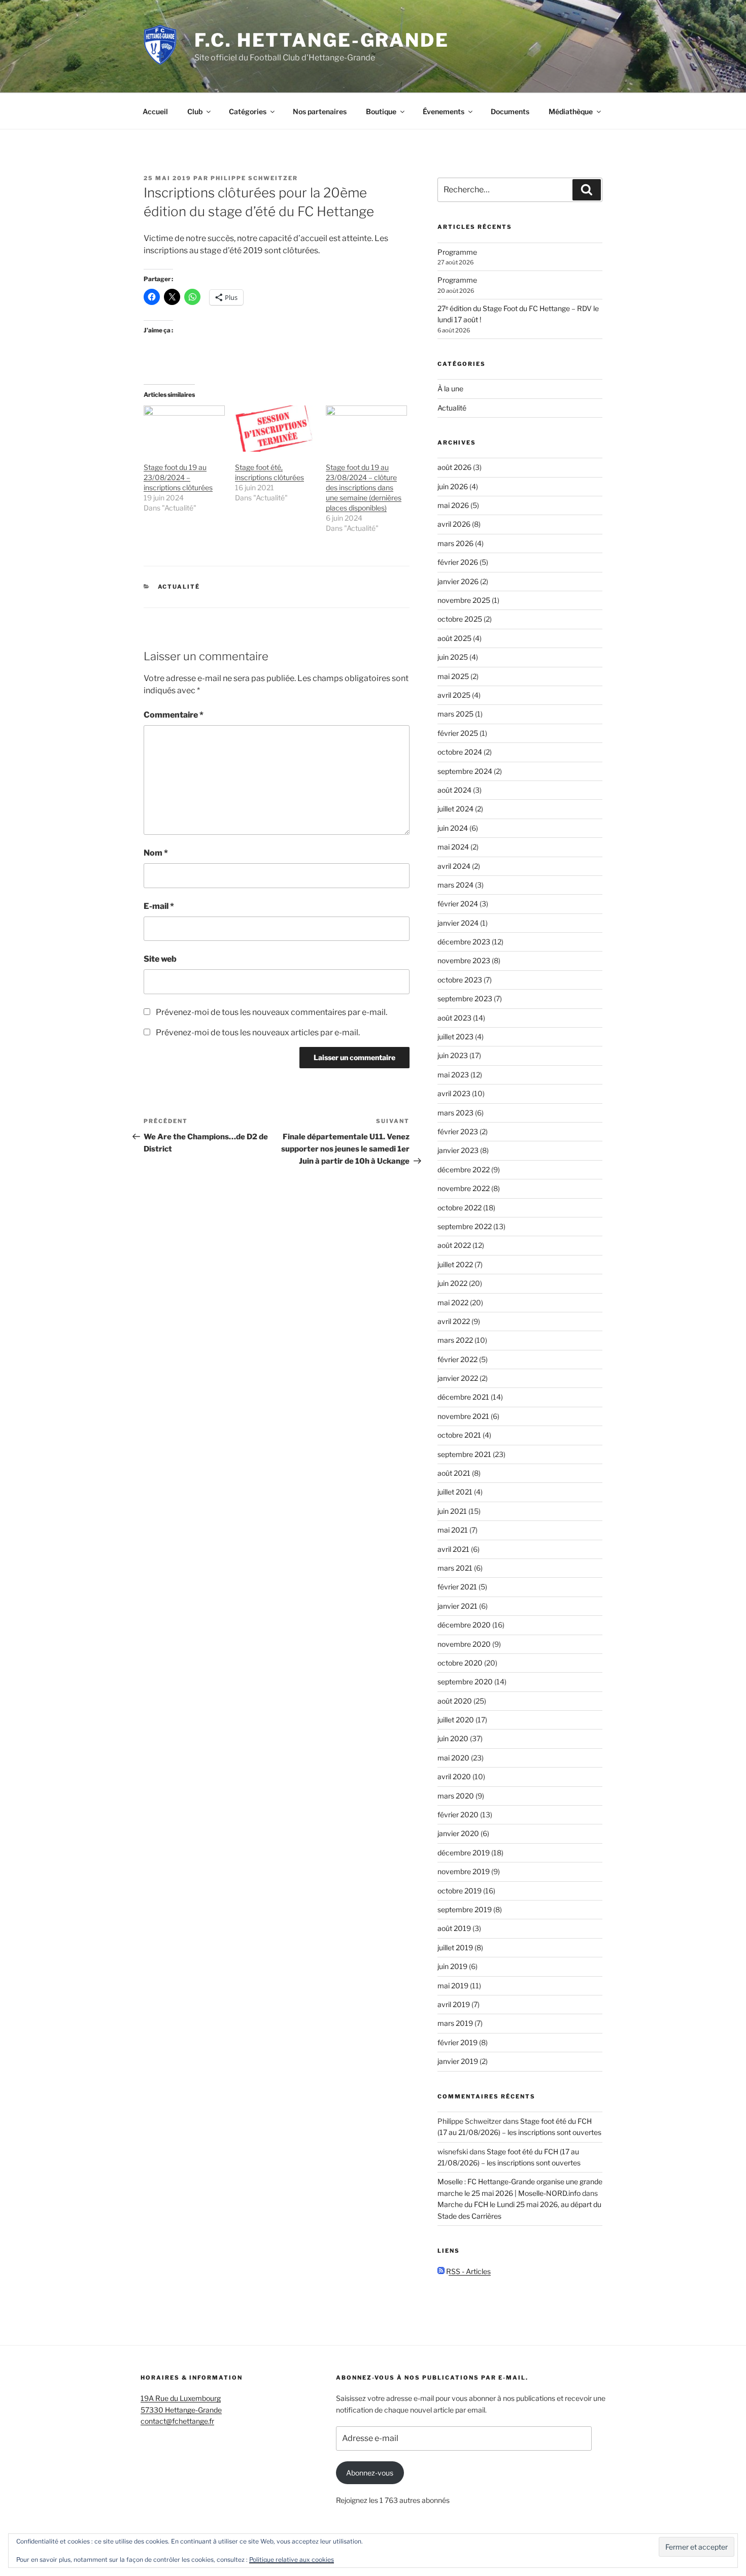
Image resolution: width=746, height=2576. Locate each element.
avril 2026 (454, 524)
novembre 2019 (464, 1871)
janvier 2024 (458, 923)
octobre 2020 (460, 1663)
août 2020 (455, 1701)
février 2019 (457, 2042)
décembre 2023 (464, 942)
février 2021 (457, 1587)
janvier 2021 (457, 1606)
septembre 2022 (465, 1226)
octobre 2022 (460, 1208)
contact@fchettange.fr (177, 2421)
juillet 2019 (455, 1947)
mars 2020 (456, 1796)
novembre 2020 (464, 1644)
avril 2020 (454, 1776)
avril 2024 (454, 866)
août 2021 (454, 1473)
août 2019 (454, 1928)
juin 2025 (453, 657)
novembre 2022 (464, 1188)
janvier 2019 (458, 2061)
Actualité (179, 587)
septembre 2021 (464, 1454)
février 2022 (457, 1359)
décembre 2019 (464, 1853)
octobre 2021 (459, 1435)
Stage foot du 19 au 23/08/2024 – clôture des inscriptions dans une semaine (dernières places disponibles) (364, 487)
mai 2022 (453, 1302)
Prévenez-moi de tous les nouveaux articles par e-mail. (258, 1032)
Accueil (155, 111)
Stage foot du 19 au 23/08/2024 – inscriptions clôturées (178, 477)
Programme (457, 252)
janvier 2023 (458, 1150)
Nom (156, 853)
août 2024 (454, 790)
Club (195, 111)
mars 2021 (455, 1568)
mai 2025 (453, 676)
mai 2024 (453, 847)
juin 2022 (452, 1283)
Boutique (381, 111)
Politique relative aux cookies (292, 2560)
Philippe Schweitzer (254, 178)
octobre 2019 (460, 1891)
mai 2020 (453, 1758)
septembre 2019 (465, 1909)
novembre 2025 (464, 600)
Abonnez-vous (370, 2473)
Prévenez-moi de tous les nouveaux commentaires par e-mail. (272, 1012)
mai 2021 (453, 1530)
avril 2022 (454, 1321)
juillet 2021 (455, 1492)
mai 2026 (453, 505)
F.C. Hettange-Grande (322, 40)
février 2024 (458, 904)
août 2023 (454, 1018)
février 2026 (458, 562)
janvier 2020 (458, 1833)
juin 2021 (452, 1511)
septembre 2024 (465, 771)
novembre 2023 (464, 960)
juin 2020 (453, 1738)
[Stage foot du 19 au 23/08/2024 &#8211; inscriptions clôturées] (184, 429)
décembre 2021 (463, 1397)
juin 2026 (453, 486)
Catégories (248, 111)
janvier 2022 (458, 1378)
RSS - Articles (468, 2271)
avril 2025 (454, 695)
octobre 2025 (460, 619)
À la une (450, 388)
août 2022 (454, 1245)
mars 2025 (455, 714)
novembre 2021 (463, 1416)
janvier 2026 (458, 581)
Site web (160, 959)
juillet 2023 (455, 1037)
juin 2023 (453, 1055)
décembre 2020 (464, 1625)
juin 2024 (453, 828)
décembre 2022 (464, 1170)
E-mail (159, 906)
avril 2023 (454, 1093)
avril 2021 (453, 1549)
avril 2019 (454, 2004)
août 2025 (454, 638)
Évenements (444, 111)
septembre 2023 (465, 998)
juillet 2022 (455, 1264)
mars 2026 (455, 543)
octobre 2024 (460, 752)
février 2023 (458, 1131)
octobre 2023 (460, 980)
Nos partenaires (320, 111)
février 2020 (458, 1815)
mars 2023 (455, 1113)
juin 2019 (452, 1966)
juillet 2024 (455, 809)
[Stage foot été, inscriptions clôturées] (276, 429)
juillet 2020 (456, 1720)
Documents (510, 111)
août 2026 (454, 467)
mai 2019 (453, 1986)
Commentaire (174, 715)
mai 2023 (453, 1075)
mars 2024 (455, 885)
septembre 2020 (465, 1682)
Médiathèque (571, 111)
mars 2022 (455, 1340)
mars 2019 (455, 2023)
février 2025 (458, 733)
